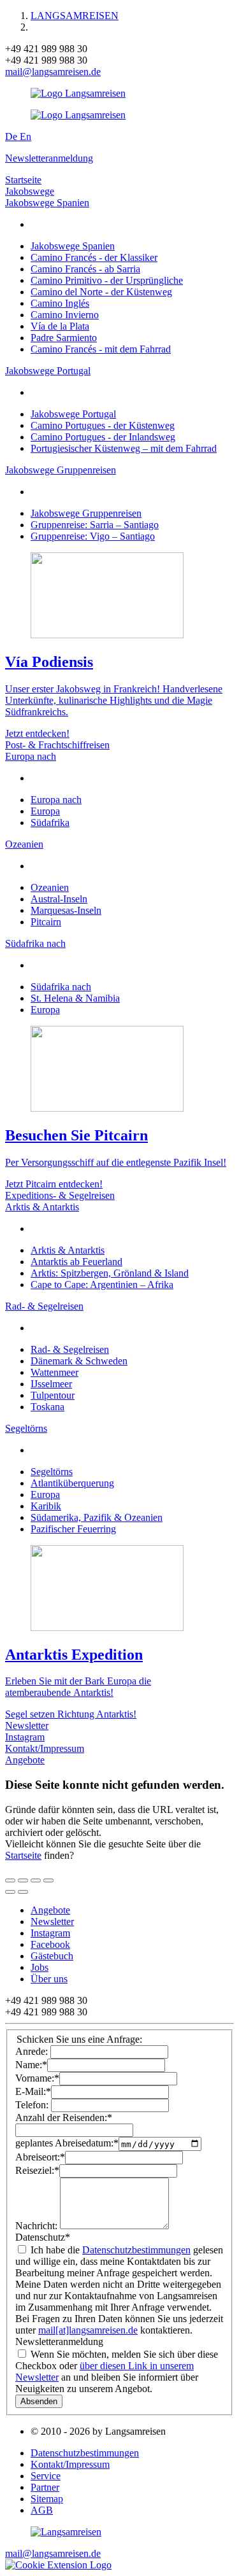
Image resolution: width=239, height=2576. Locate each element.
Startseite (23, 180)
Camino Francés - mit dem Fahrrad (101, 349)
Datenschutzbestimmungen (136, 2250)
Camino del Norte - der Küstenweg (101, 292)
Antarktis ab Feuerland (76, 1262)
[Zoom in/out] (48, 1880)
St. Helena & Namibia (75, 998)
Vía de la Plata (60, 326)
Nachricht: (38, 2226)
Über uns (49, 1979)
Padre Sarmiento (64, 338)
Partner (45, 2487)
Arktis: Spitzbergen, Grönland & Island (110, 1273)
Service (46, 2476)
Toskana (47, 1407)
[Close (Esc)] (10, 1880)
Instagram (25, 1737)
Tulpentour (53, 1395)
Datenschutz (43, 2237)
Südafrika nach (35, 943)
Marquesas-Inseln (66, 910)
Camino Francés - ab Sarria (85, 269)
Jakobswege (30, 191)
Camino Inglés (60, 303)
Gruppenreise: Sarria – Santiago (95, 525)
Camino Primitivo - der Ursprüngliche (107, 280)
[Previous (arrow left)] (10, 1892)
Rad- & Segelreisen (44, 1306)
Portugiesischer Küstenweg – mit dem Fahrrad (124, 448)
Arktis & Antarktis (42, 1207)
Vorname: (37, 2078)
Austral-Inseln (59, 899)
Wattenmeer (54, 1372)
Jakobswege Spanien (47, 203)
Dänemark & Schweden (79, 1361)
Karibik (46, 1506)
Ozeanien (24, 844)
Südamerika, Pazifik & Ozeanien (97, 1517)
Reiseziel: (37, 2170)
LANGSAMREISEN (75, 16)
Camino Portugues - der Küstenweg (103, 425)
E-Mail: (33, 2091)
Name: (31, 2065)
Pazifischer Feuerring (73, 1529)
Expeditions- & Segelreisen (60, 1195)
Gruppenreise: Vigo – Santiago (93, 536)
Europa (45, 811)
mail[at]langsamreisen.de (88, 2330)
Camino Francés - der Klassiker (94, 257)
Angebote (25, 1760)
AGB (42, 2510)
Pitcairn (46, 922)
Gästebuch (52, 1956)
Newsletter (27, 1725)
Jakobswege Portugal (48, 371)
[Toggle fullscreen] (36, 1880)
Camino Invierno (65, 315)
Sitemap (47, 2499)
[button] (58, 2565)
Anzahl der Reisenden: (64, 2117)
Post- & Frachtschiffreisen (57, 745)
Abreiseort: (40, 2157)
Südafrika (50, 822)
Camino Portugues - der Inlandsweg (103, 437)
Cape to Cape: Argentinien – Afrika (102, 1284)
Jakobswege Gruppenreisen (61, 470)
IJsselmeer (51, 1384)
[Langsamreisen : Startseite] (78, 93)
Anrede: (33, 2051)
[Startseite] (66, 2532)
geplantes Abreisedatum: (67, 2144)
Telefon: (33, 2105)
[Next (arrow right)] (23, 1892)
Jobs (40, 1967)
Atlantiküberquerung (72, 1483)
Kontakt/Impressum (45, 1748)
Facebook (50, 1944)
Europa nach (31, 756)
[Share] (23, 1880)
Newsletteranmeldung (49, 158)
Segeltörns (26, 1428)
